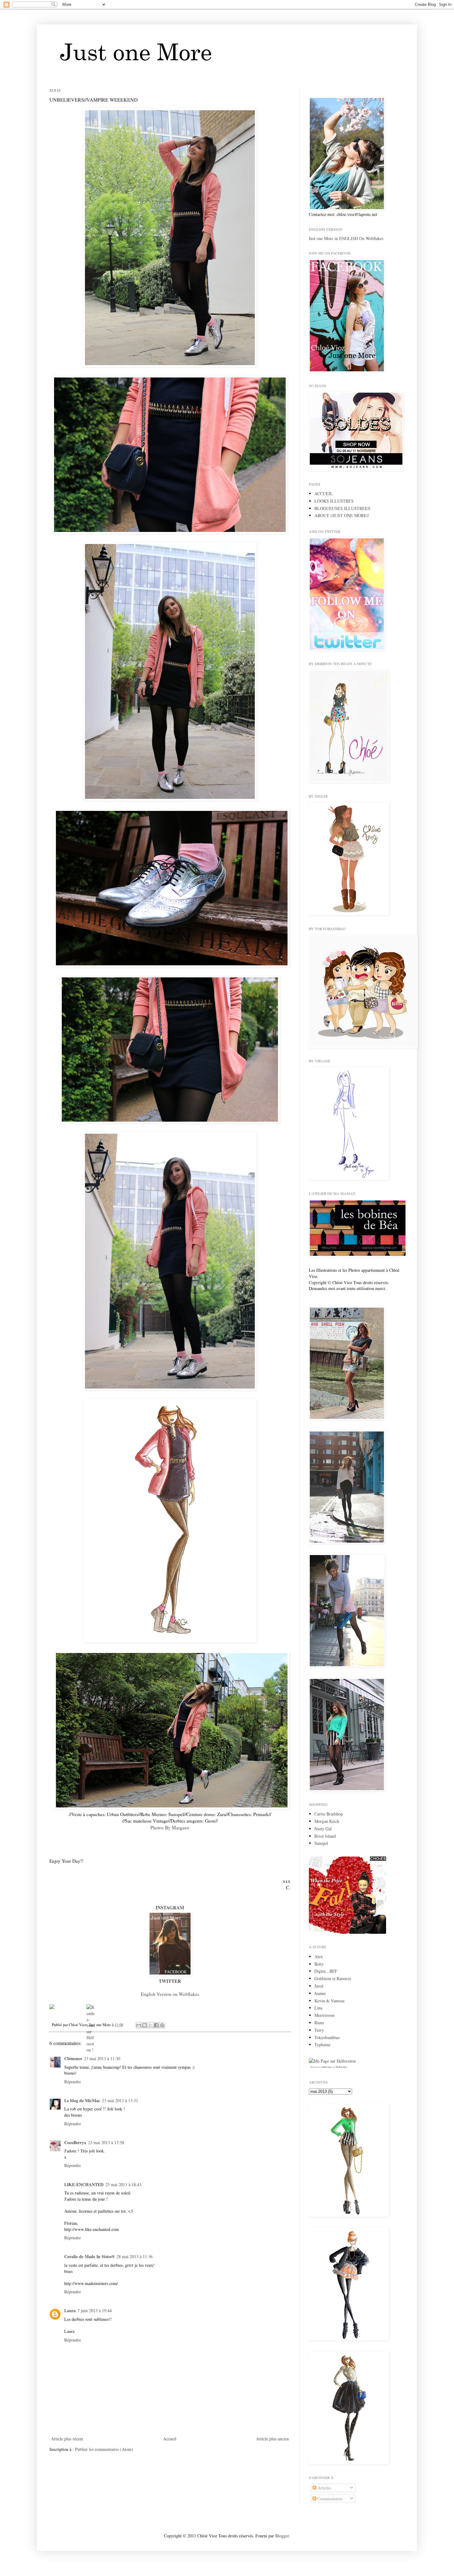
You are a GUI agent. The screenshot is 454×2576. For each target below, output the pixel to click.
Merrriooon (324, 2015)
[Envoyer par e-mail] (139, 2025)
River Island (325, 1836)
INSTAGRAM (170, 1908)
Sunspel (321, 1843)
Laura (70, 2310)
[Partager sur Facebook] (156, 2025)
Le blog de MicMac (82, 2100)
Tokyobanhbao (327, 2037)
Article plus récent (67, 2439)
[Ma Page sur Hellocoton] (332, 2061)
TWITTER (170, 1981)
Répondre (73, 2082)
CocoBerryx (75, 2142)
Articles (324, 2488)
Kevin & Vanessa (329, 2001)
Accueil (170, 2439)
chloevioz (326, 2067)
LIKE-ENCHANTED (84, 2184)
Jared (319, 1986)
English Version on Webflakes (170, 1994)
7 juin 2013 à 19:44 (95, 2310)
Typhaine (322, 2045)
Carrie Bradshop (329, 1814)
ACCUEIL (324, 493)
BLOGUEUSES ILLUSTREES (342, 508)
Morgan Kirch (327, 1821)
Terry (319, 2030)
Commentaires (329, 2499)
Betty (319, 1964)
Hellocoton (341, 2067)
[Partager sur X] (150, 2025)
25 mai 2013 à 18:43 (123, 2184)
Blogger (282, 2536)
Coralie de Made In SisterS (89, 2256)
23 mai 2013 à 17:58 (106, 2142)
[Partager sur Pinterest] (162, 2025)
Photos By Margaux (170, 1828)
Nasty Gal (323, 1829)
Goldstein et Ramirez (333, 1978)
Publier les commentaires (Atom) (104, 2449)
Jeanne (320, 1993)
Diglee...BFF (326, 1971)
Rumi (319, 2023)
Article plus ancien (272, 2439)
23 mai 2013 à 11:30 (102, 2058)
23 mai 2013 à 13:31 (120, 2100)
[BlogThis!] (145, 2025)
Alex (319, 1956)
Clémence (73, 2058)
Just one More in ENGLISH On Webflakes (346, 238)
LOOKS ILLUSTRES (334, 501)
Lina (318, 2008)
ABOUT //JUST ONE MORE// (342, 515)
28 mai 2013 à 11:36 (135, 2256)
